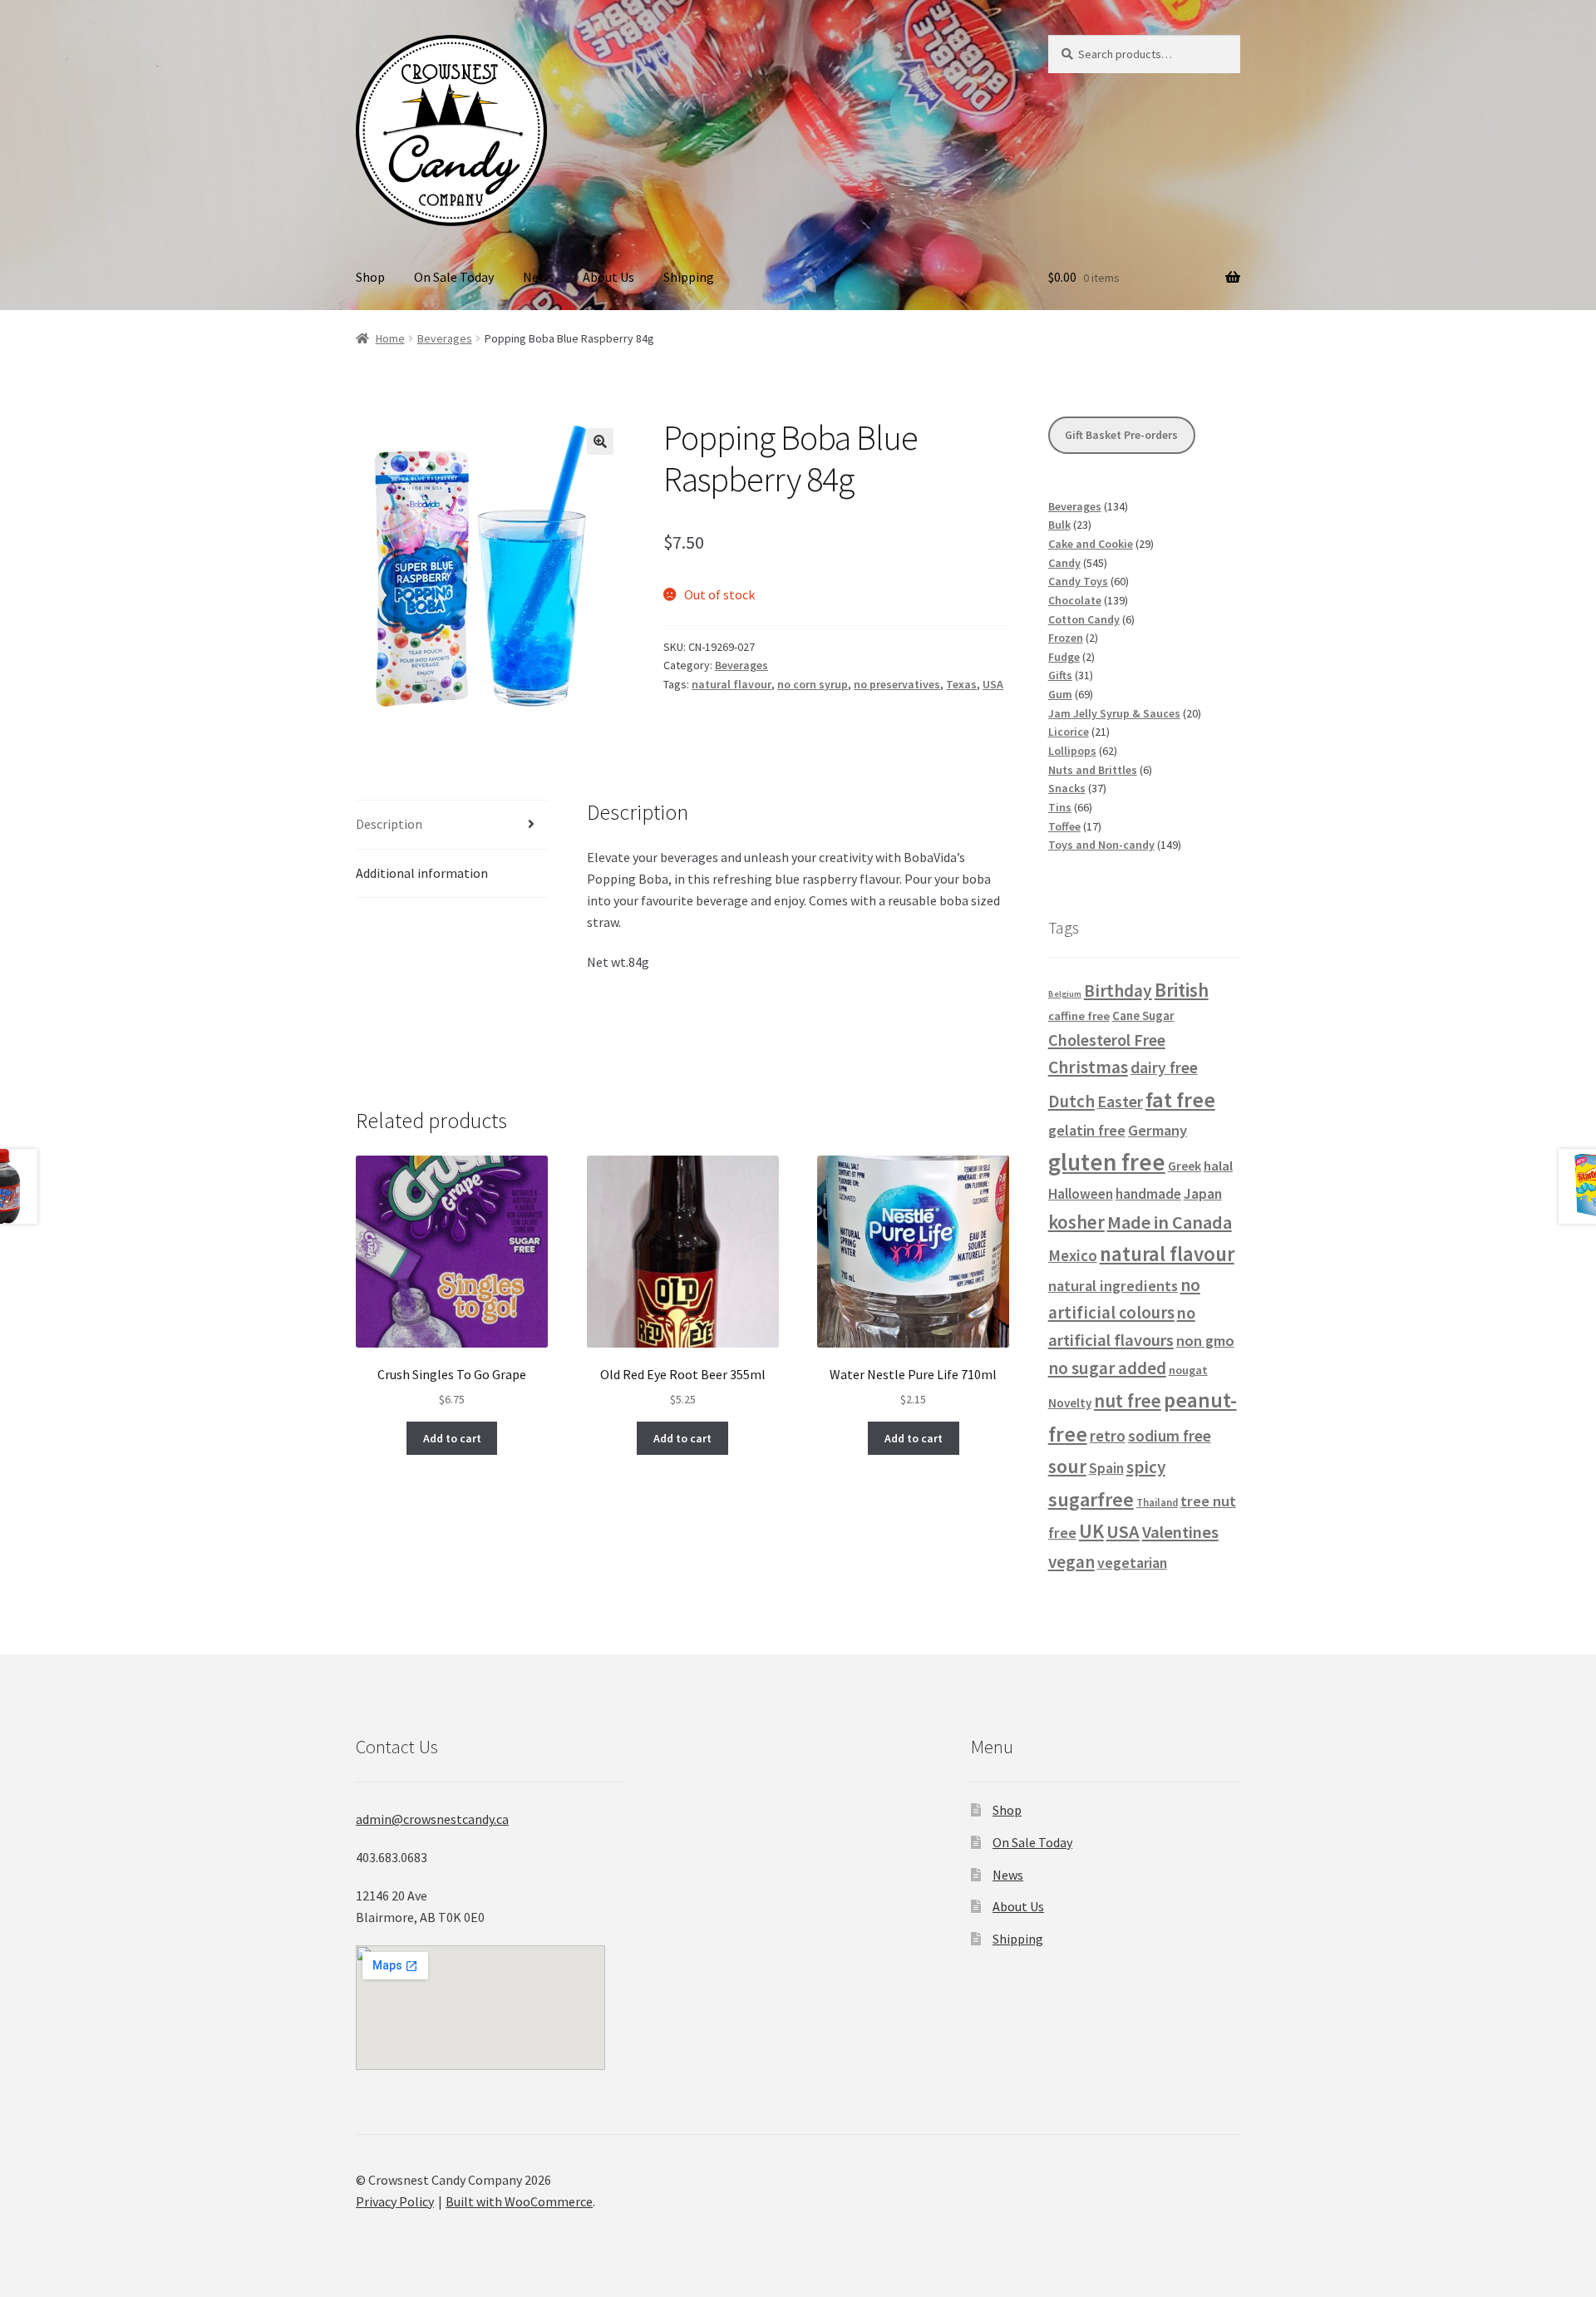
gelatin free (1087, 1130)
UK (1091, 1531)
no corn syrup (813, 684)
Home (390, 338)
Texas (961, 684)
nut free (1128, 1401)
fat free (1180, 1099)
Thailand (1157, 1502)
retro (1108, 1436)
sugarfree (1091, 1499)
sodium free (1170, 1436)
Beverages (445, 338)
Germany (1158, 1130)
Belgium (1065, 994)
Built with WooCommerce (519, 2201)
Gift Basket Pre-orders (1121, 435)
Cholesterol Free (1107, 1040)
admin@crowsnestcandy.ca (432, 1819)
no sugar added (1107, 1368)
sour (1067, 1466)
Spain (1106, 1468)
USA (993, 684)
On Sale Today (454, 277)
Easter (1120, 1102)
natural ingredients (1113, 1286)
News (538, 277)
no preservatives (897, 684)
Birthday (1118, 991)
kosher (1076, 1222)
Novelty (1070, 1403)
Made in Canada (1170, 1222)
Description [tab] (389, 824)
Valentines (1180, 1532)
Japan (1203, 1194)
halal (1218, 1166)
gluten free (1107, 1162)
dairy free (1164, 1067)
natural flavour (731, 684)
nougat (1188, 1370)
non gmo (1205, 1341)
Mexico (1073, 1255)
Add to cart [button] (452, 1438)
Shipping (689, 277)
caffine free (1079, 1016)
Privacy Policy (395, 2201)
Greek (1185, 1166)
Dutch (1071, 1101)
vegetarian (1132, 1563)
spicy (1146, 1467)
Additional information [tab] (422, 873)
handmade (1148, 1194)
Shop (370, 277)
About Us (608, 277)
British (1182, 990)
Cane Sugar (1143, 1015)
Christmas (1088, 1067)
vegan (1071, 1562)
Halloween (1081, 1194)
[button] (600, 441)
